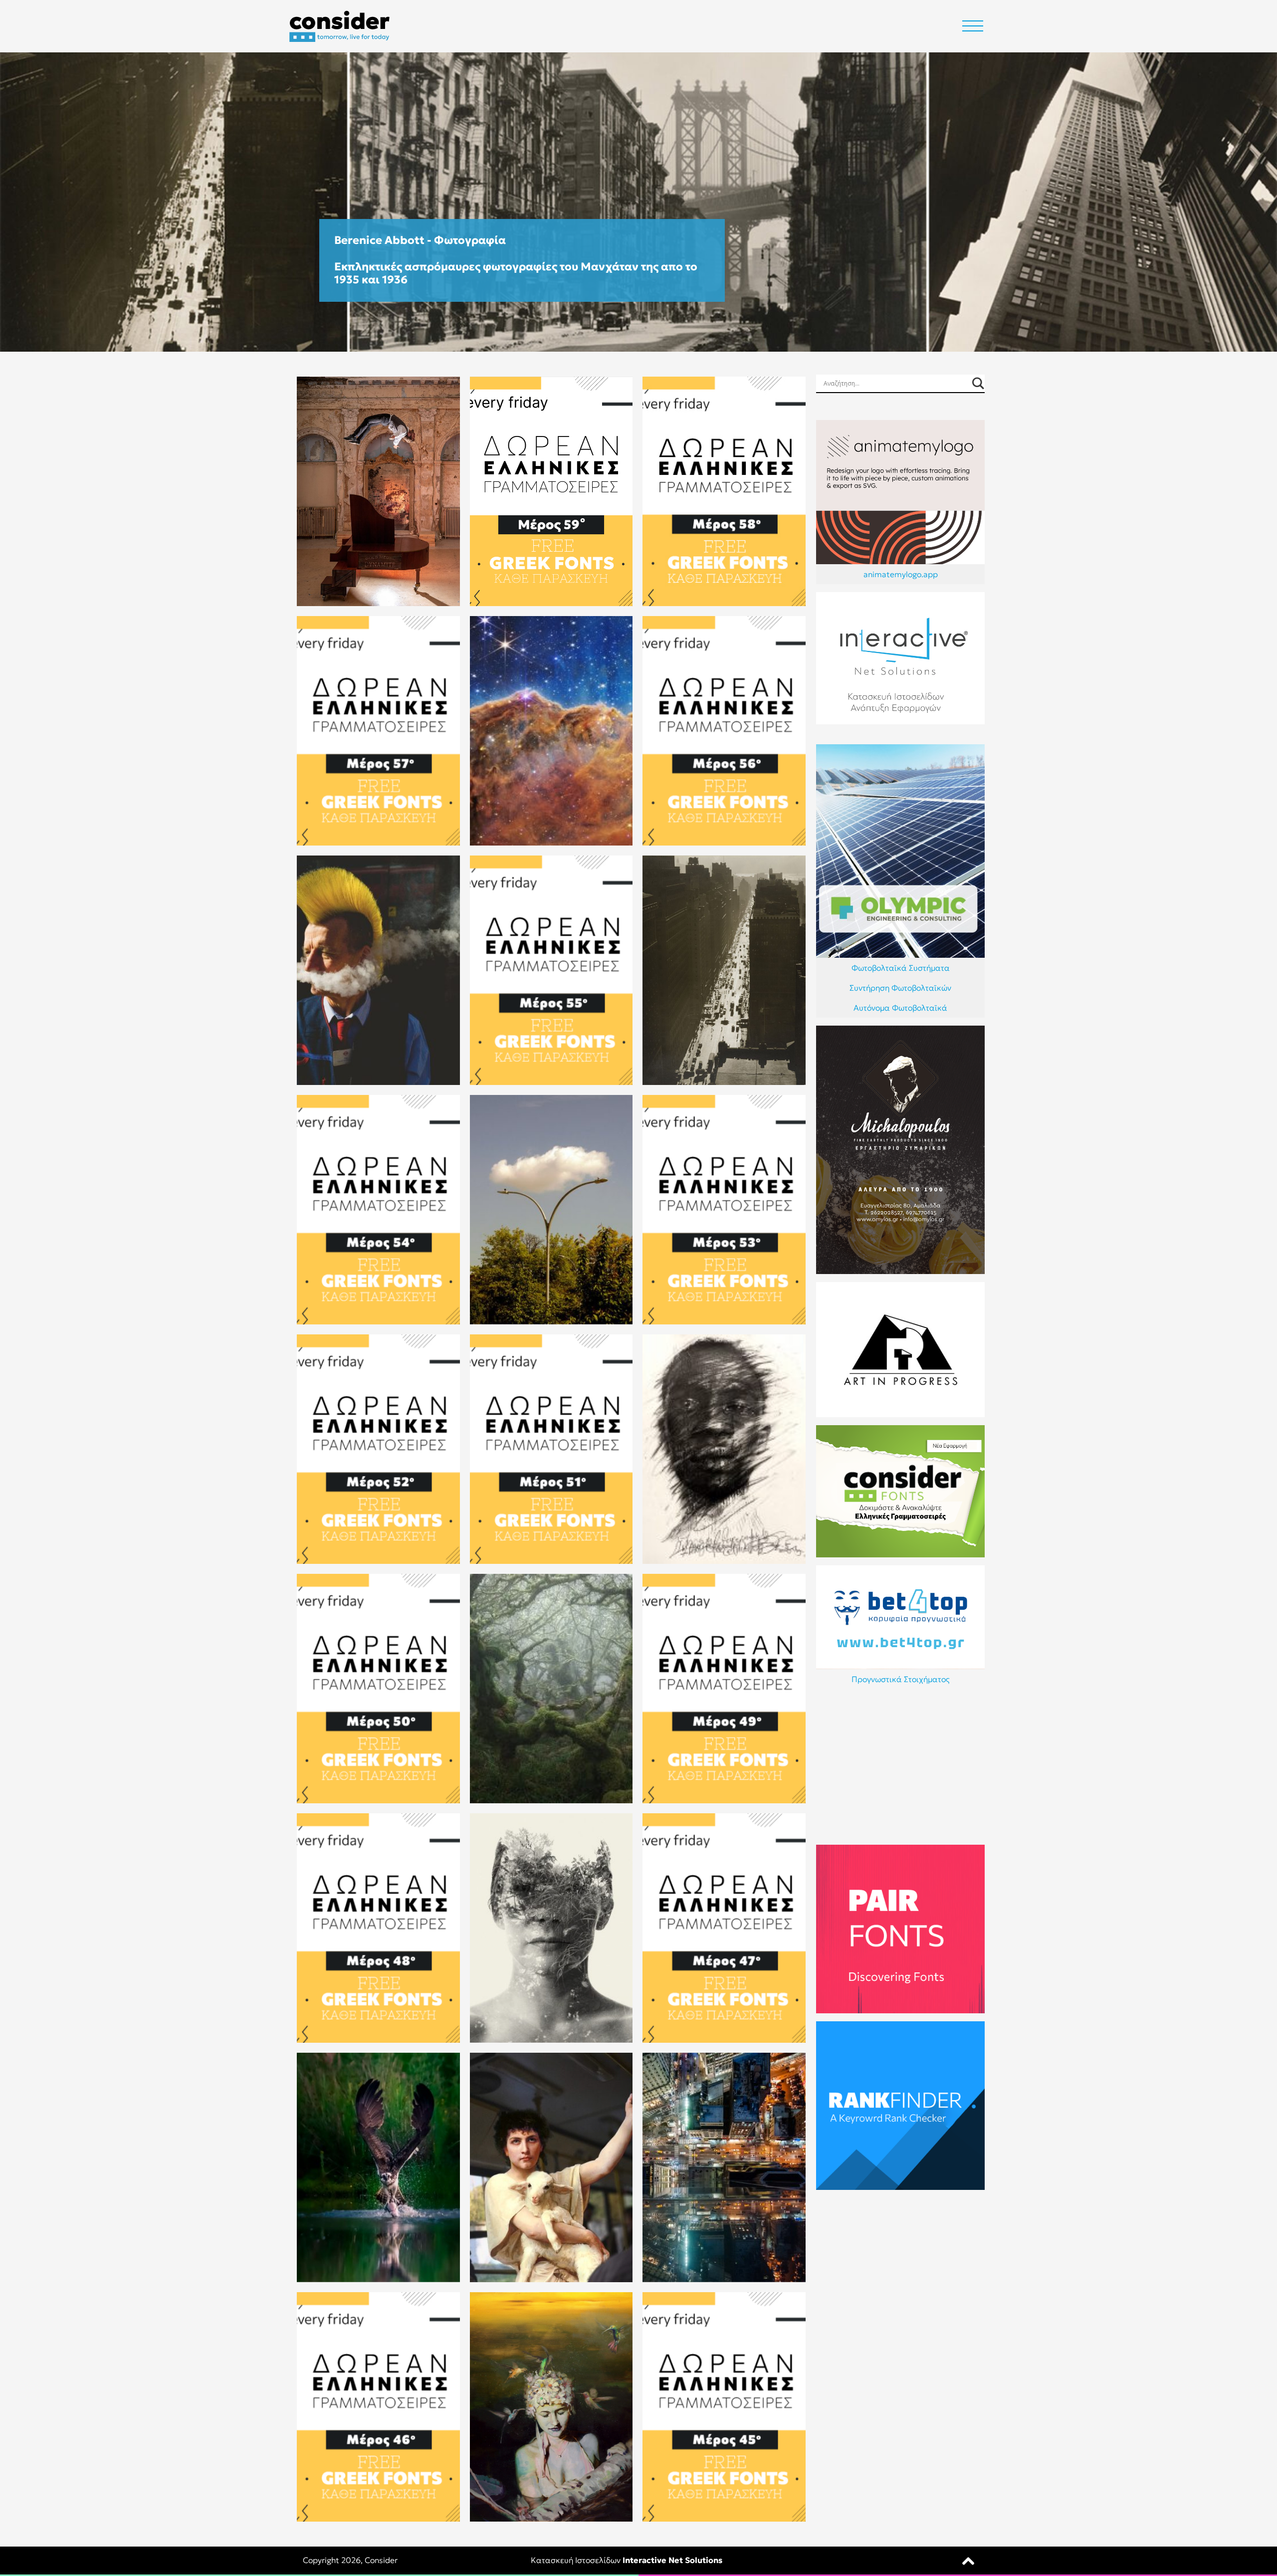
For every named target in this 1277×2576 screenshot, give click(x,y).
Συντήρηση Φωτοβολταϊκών (900, 988)
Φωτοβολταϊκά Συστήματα (901, 968)
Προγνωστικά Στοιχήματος (901, 1679)
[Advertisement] (900, 1767)
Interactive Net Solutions (672, 2560)
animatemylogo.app (901, 574)
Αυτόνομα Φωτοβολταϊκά (900, 1008)
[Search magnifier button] (978, 383)
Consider (381, 2560)
